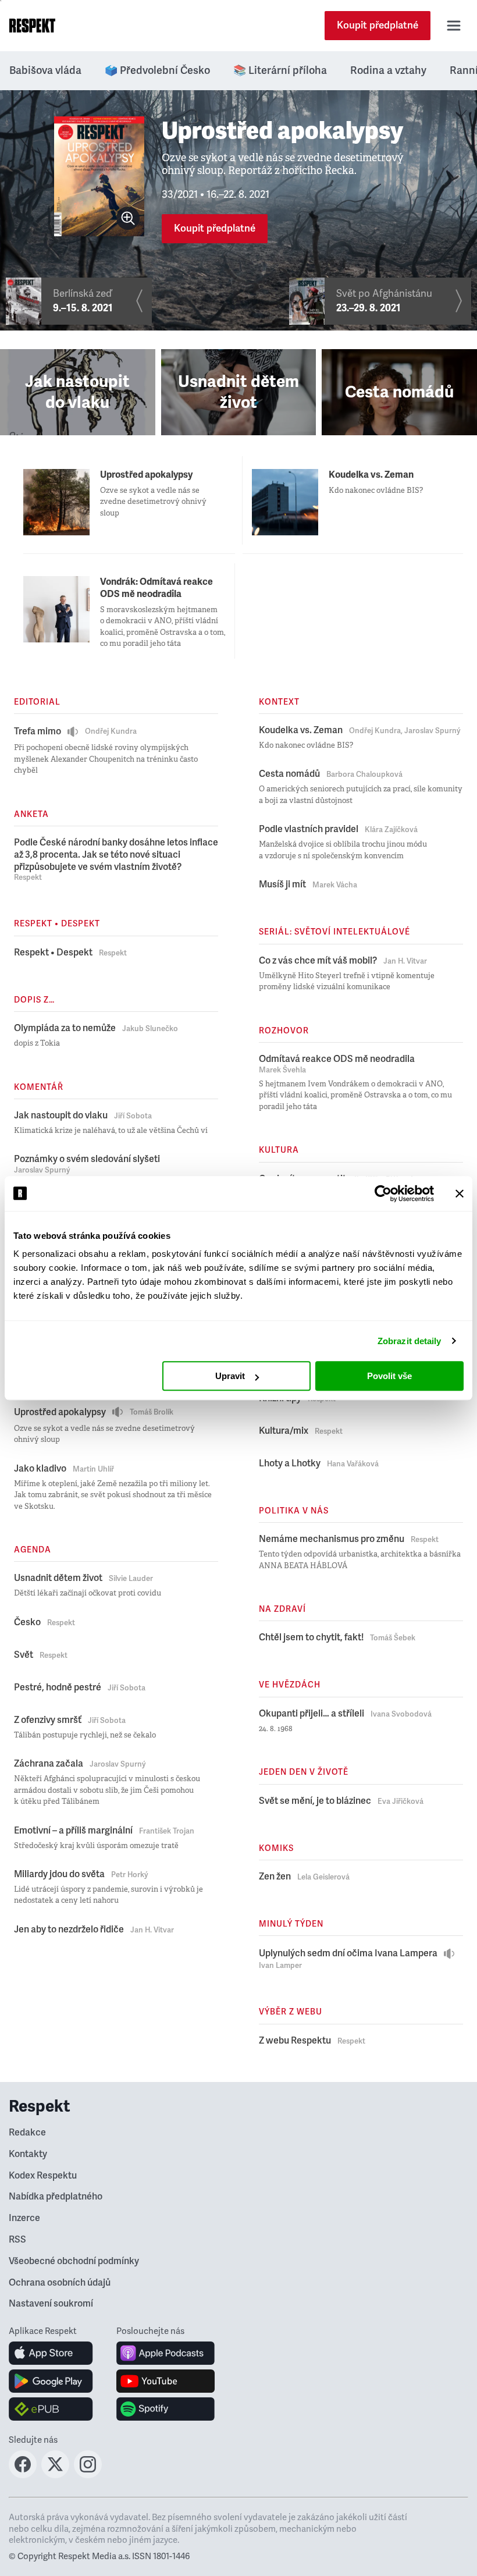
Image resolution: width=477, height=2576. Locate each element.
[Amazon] (51, 2409)
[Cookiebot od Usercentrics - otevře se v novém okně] (383, 1193)
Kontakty (28, 2154)
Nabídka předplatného (56, 2197)
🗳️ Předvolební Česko (157, 70)
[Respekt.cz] (32, 26)
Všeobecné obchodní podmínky (74, 2261)
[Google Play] (51, 2381)
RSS (17, 2240)
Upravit (230, 1376)
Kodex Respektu (43, 2176)
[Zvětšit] (128, 218)
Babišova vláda (45, 70)
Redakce (27, 2133)
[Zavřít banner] (460, 1193)
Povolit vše (389, 1376)
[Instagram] (88, 2475)
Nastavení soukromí (51, 2304)
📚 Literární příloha (280, 70)
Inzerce (24, 2218)
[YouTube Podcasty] (165, 2381)
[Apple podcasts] (165, 2353)
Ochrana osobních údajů (60, 2283)
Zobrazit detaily (410, 1341)
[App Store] (51, 2353)
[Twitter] (55, 2475)
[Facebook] (23, 2475)
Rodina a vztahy (388, 70)
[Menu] (454, 26)
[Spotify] (165, 2409)
